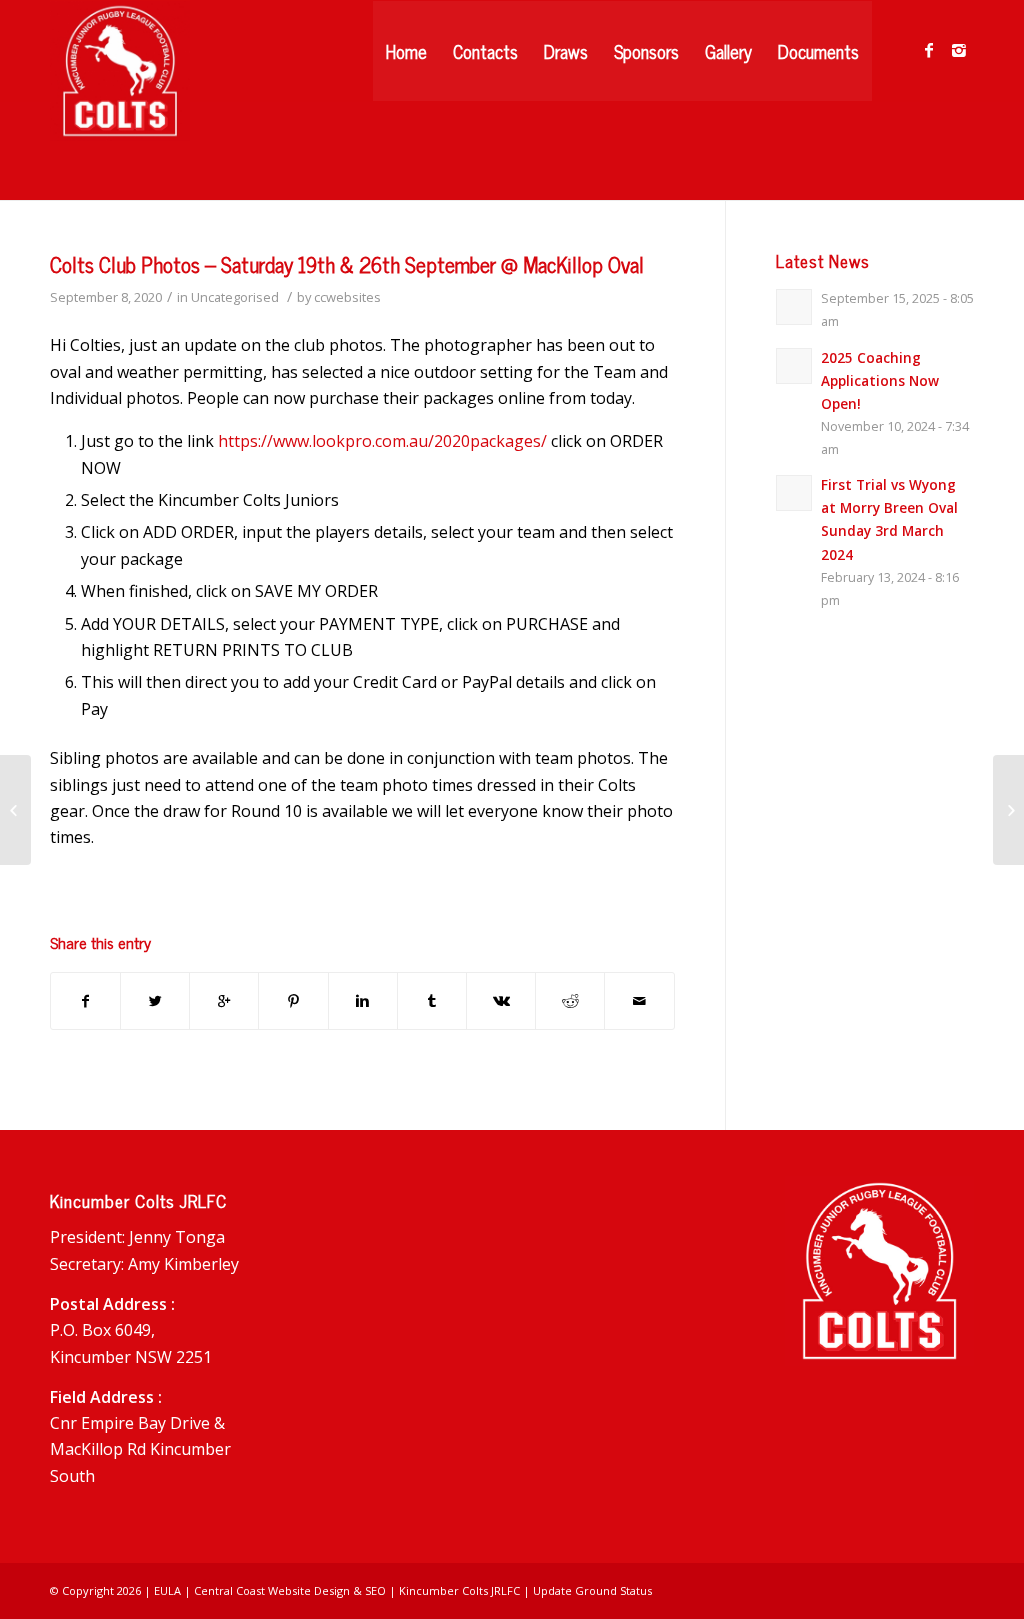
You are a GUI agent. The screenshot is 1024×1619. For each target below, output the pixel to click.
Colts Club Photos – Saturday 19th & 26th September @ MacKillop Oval (347, 264)
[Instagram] (959, 50)
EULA (167, 1590)
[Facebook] (929, 50)
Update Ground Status (592, 1590)
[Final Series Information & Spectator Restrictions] (15, 810)
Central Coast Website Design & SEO (290, 1590)
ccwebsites (347, 297)
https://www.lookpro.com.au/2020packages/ (382, 441)
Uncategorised (235, 297)
